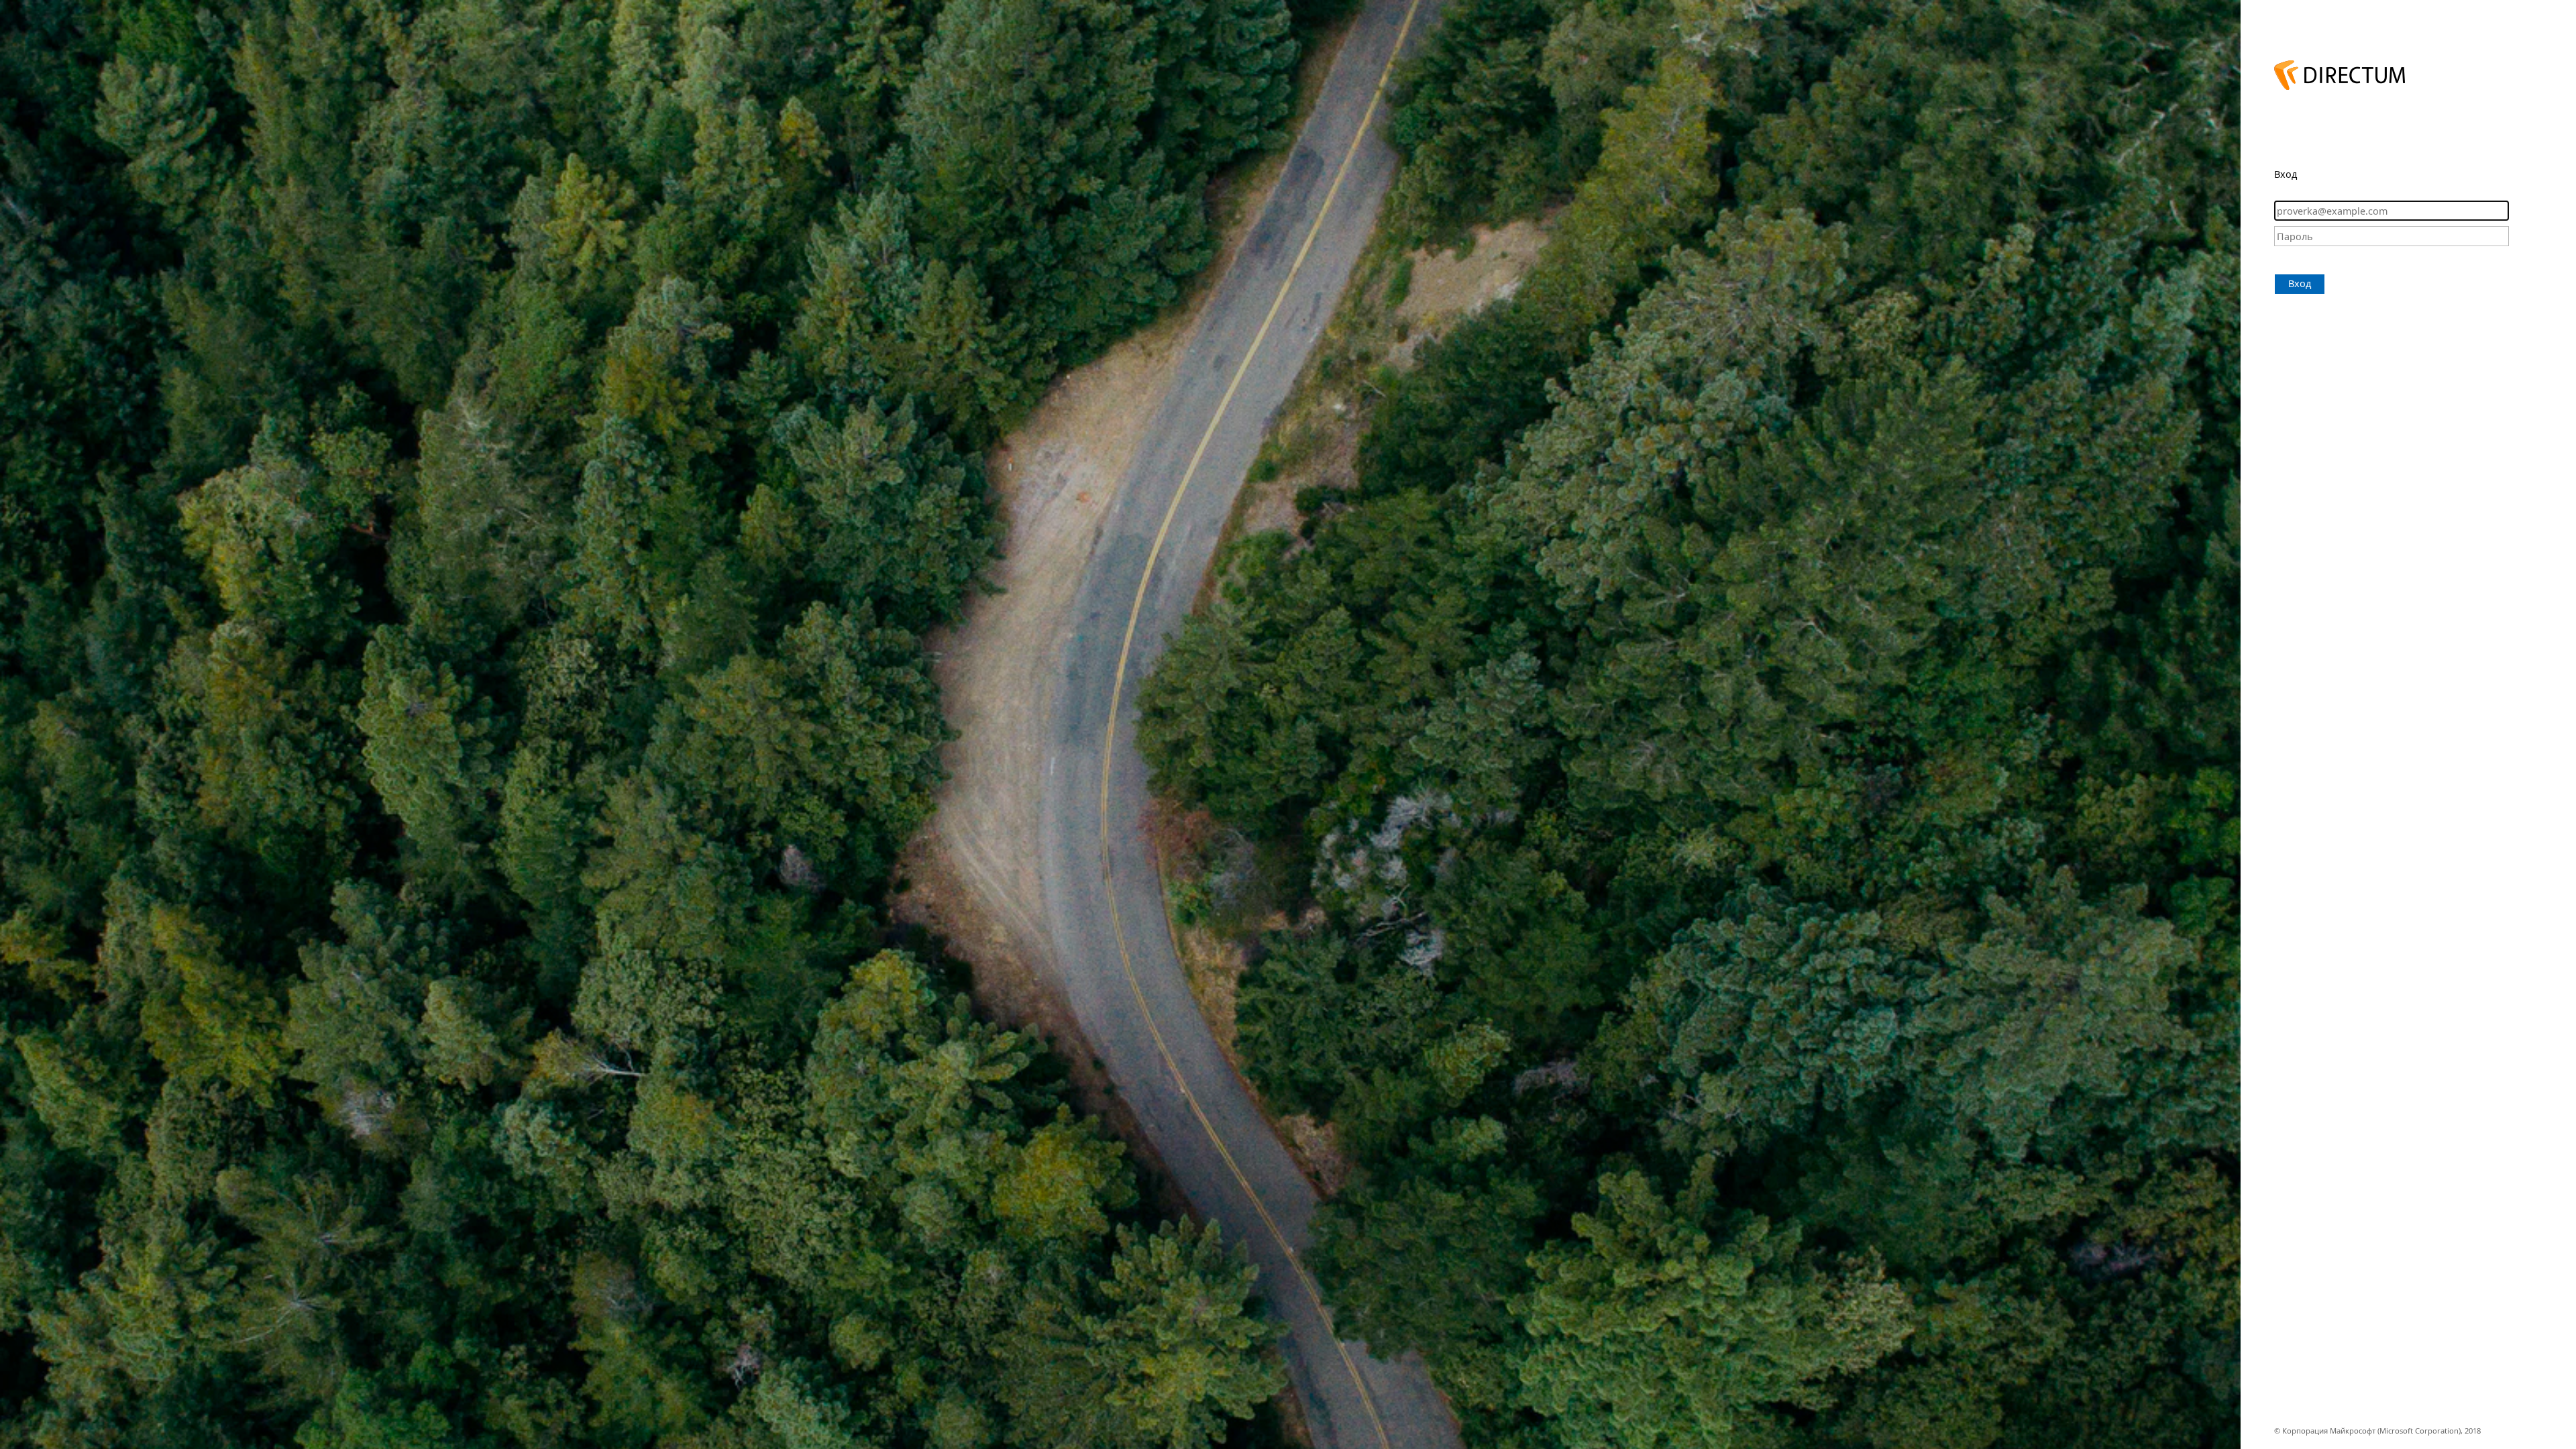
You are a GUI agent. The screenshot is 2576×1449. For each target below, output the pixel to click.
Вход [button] (2300, 283)
